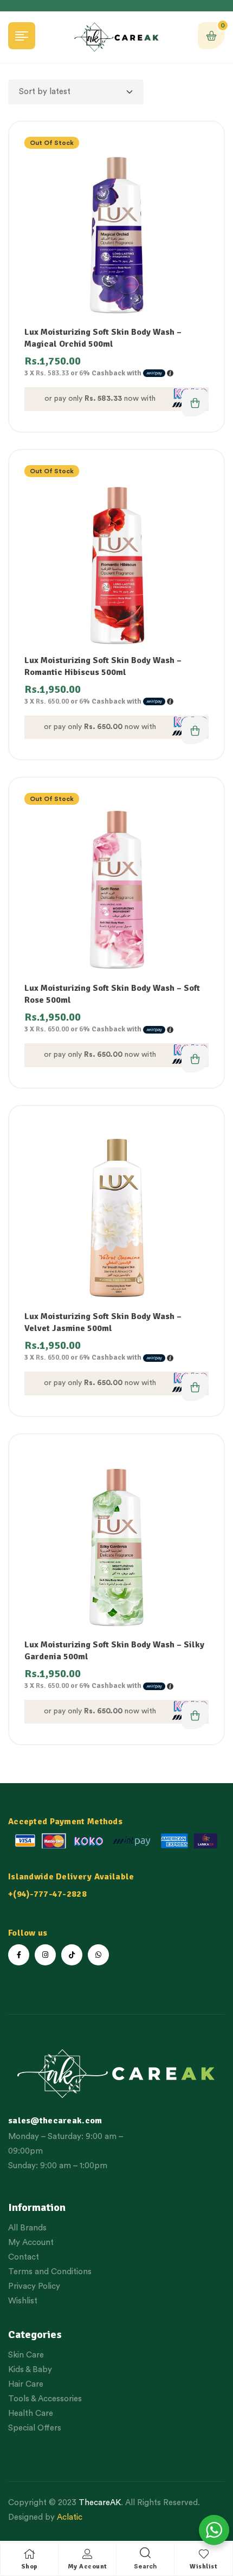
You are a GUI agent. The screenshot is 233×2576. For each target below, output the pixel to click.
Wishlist (203, 2567)
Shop (30, 2567)
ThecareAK (100, 2503)
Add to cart (195, 1387)
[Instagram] (45, 1955)
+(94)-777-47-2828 (47, 1894)
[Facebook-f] (19, 1955)
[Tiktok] (72, 1955)
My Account (88, 2567)
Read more (195, 403)
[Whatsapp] (98, 1955)
